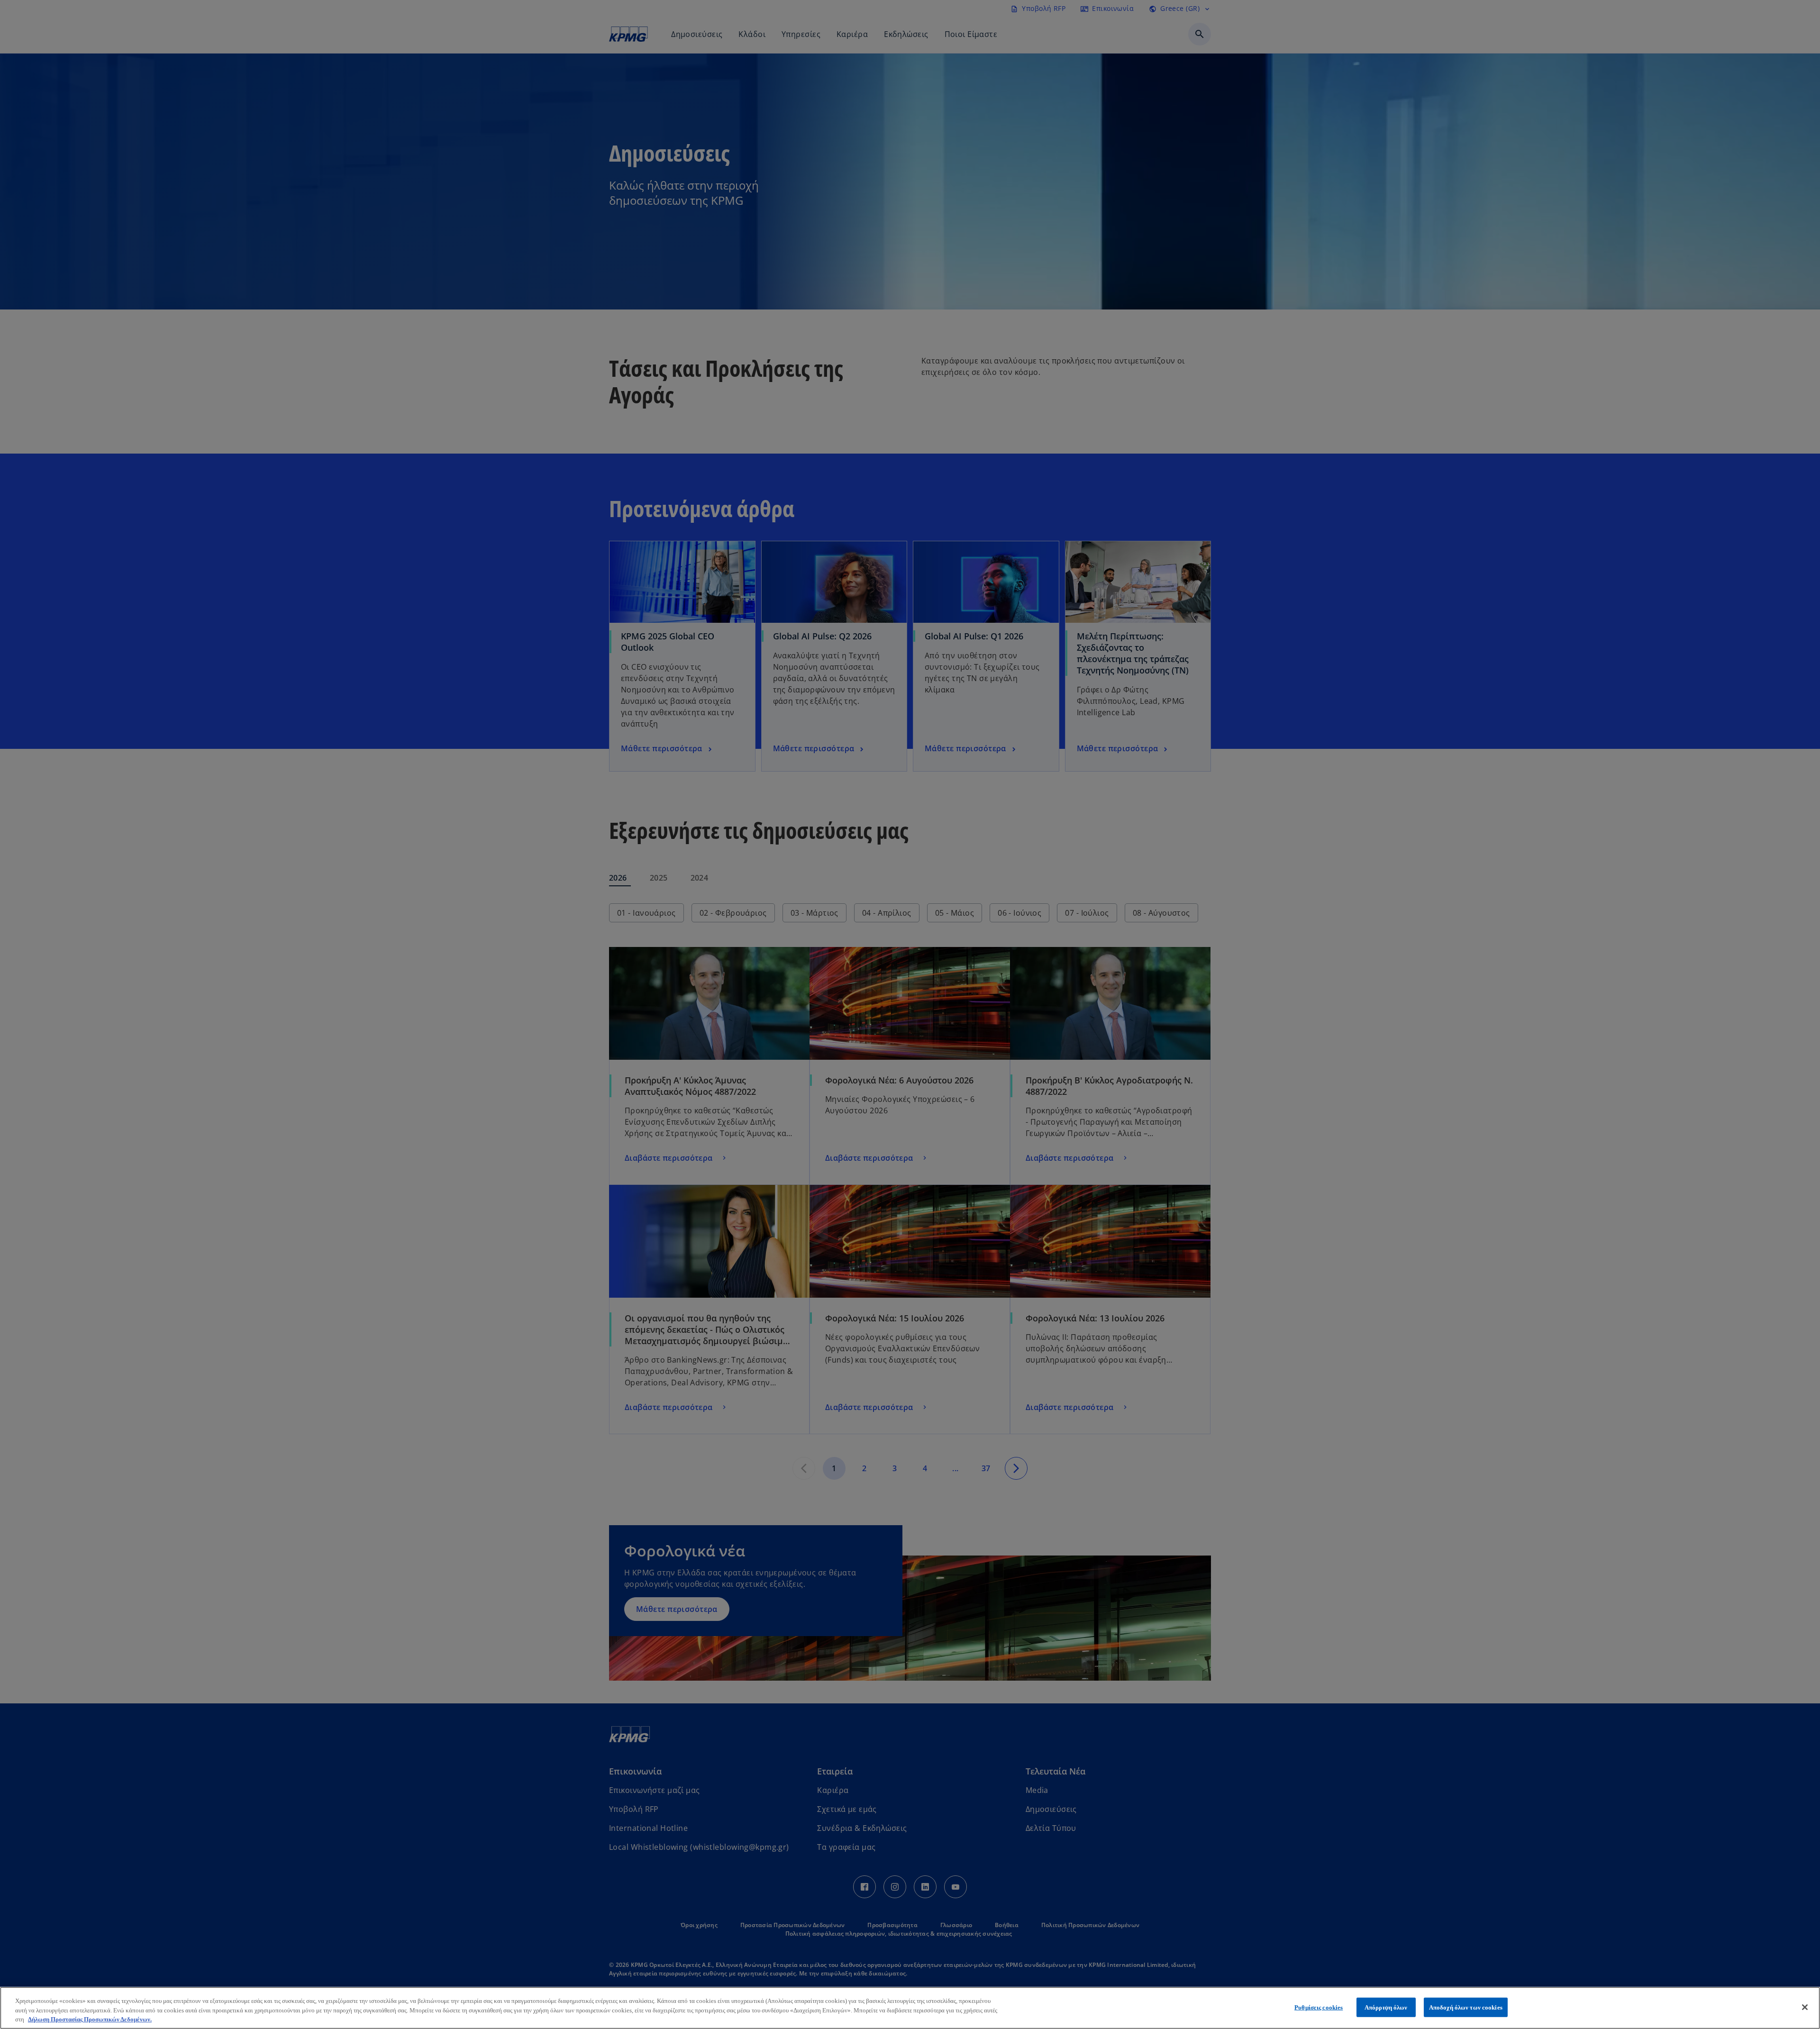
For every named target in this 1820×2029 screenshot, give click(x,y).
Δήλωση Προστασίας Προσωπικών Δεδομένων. (90, 2019)
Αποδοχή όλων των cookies (1466, 2007)
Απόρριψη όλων (1386, 2007)
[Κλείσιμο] (1805, 2007)
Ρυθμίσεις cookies (1319, 2007)
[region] (910, 2008)
